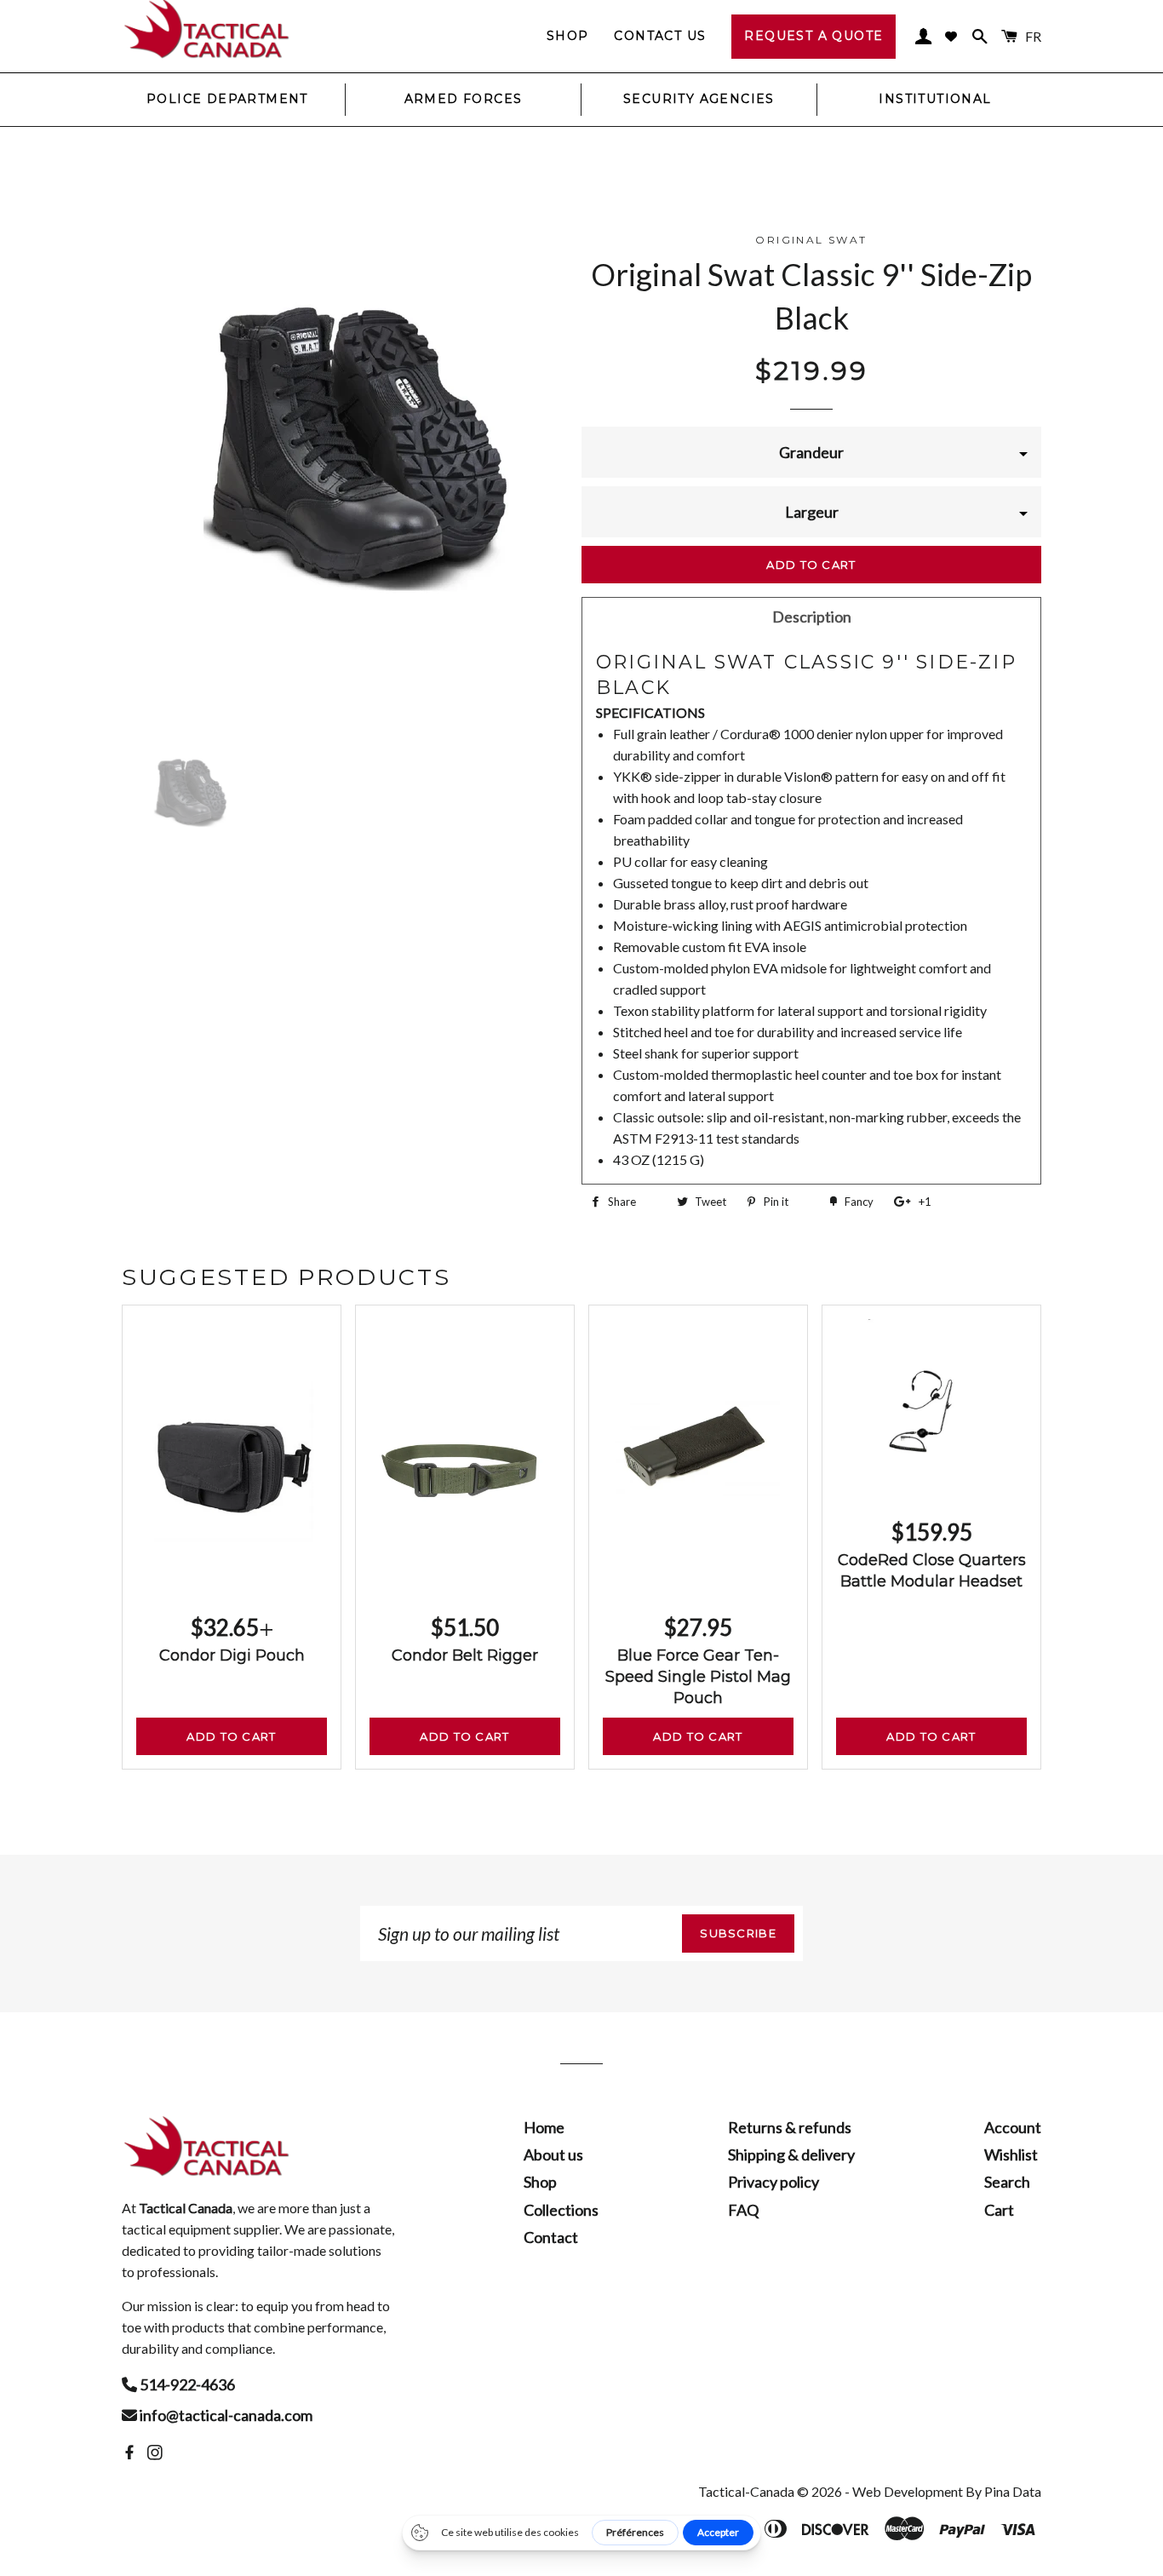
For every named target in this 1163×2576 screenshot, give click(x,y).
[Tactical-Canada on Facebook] (131, 2453)
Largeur (812, 512)
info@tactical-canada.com (225, 2415)
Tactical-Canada (746, 2491)
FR (1033, 36)
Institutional (935, 99)
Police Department (227, 99)
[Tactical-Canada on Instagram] (157, 2453)
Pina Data (1013, 2491)
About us (553, 2154)
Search (1007, 2182)
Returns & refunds (790, 2127)
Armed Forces (464, 99)
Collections (561, 2210)
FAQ (743, 2210)
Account (1013, 2127)
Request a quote (814, 36)
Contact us (660, 36)
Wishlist (1011, 2154)
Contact (551, 2237)
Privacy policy (773, 2182)
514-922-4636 (186, 2384)
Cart (999, 2210)
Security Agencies (699, 99)
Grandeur (811, 452)
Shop (568, 36)
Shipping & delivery (791, 2154)
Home (544, 2127)
